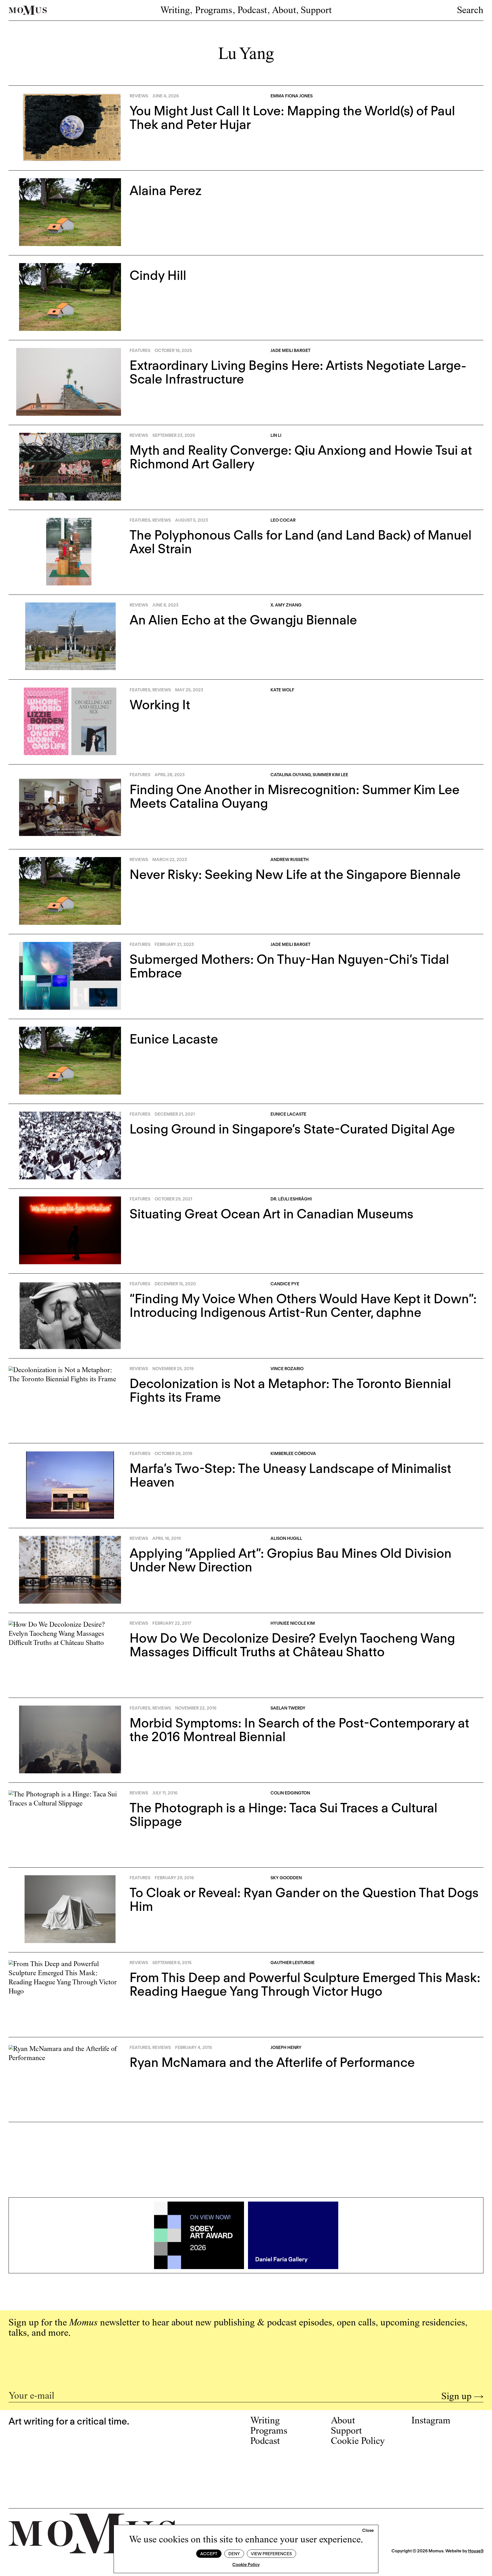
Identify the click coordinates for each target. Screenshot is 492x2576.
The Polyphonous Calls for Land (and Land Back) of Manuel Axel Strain (301, 542)
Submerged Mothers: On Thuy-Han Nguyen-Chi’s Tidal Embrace (289, 966)
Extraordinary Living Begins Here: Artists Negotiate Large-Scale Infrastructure (298, 372)
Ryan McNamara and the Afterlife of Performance (272, 2062)
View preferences (271, 2554)
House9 (476, 2551)
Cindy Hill (158, 275)
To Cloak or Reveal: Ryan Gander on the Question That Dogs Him (304, 1899)
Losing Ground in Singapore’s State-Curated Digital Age (292, 1129)
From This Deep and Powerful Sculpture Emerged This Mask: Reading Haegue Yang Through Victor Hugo (305, 1984)
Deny (234, 2554)
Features (140, 351)
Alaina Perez (166, 190)
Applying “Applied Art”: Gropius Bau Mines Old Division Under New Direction (291, 1560)
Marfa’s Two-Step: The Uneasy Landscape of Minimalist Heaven (290, 1475)
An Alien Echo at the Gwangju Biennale (243, 620)
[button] (368, 2531)
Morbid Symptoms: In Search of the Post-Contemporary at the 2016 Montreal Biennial (299, 1730)
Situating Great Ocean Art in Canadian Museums (271, 1214)
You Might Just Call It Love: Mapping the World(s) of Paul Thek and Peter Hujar (292, 118)
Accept (209, 2554)
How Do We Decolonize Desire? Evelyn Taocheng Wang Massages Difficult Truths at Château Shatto (292, 1645)
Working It (160, 705)
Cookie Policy (246, 2565)
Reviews (139, 96)
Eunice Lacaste (174, 1039)
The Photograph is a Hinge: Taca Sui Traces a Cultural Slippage (283, 1815)
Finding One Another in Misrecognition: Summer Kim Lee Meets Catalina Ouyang (295, 796)
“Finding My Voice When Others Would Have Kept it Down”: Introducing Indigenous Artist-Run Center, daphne (303, 1306)
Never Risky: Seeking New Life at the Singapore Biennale (295, 874)
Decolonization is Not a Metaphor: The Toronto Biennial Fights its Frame (290, 1390)
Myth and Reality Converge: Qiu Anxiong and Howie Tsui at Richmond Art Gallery (301, 457)
